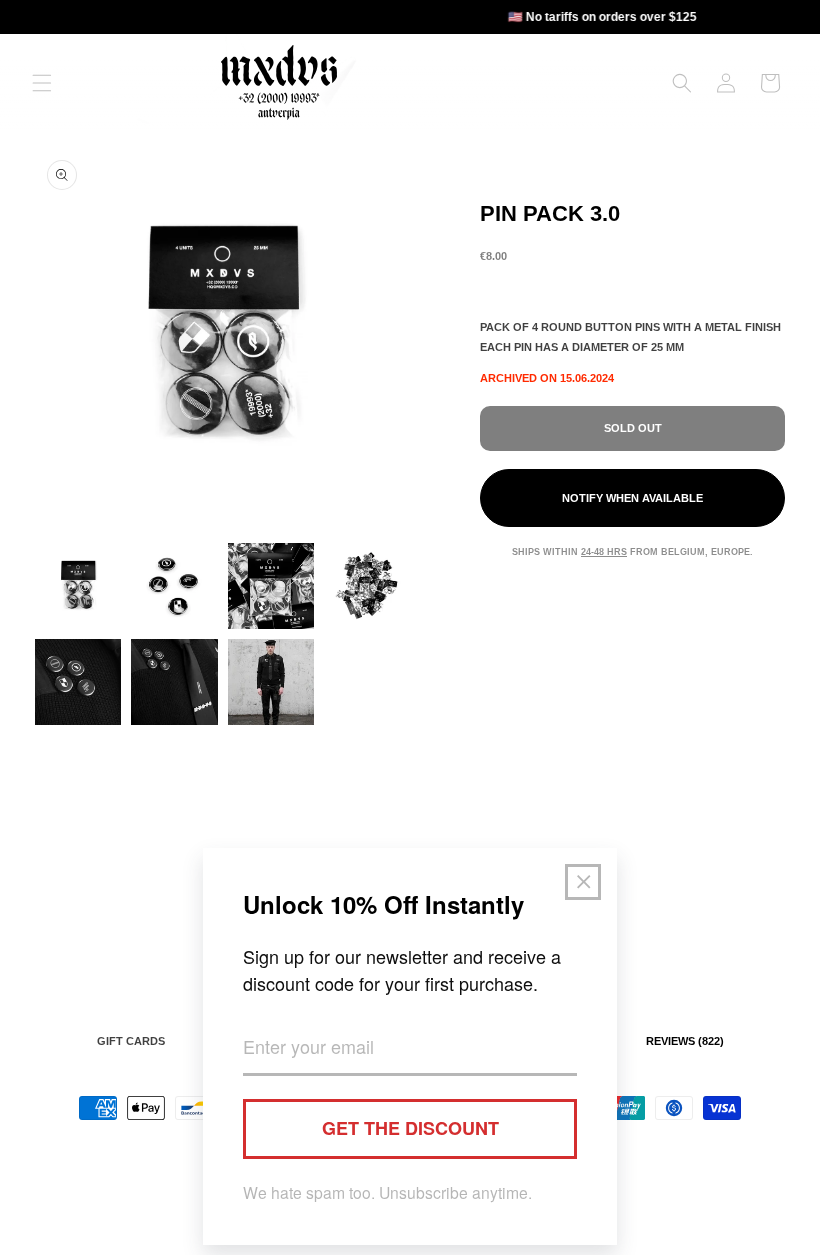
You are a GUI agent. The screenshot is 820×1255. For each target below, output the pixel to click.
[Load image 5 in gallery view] (78, 682)
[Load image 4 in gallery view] (367, 586)
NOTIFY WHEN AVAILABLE (632, 498)
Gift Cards (131, 1041)
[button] (42, 83)
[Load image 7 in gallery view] (271, 682)
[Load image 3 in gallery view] (271, 586)
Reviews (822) (685, 1041)
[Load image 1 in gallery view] (78, 586)
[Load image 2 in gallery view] (174, 586)
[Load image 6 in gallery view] (174, 682)
